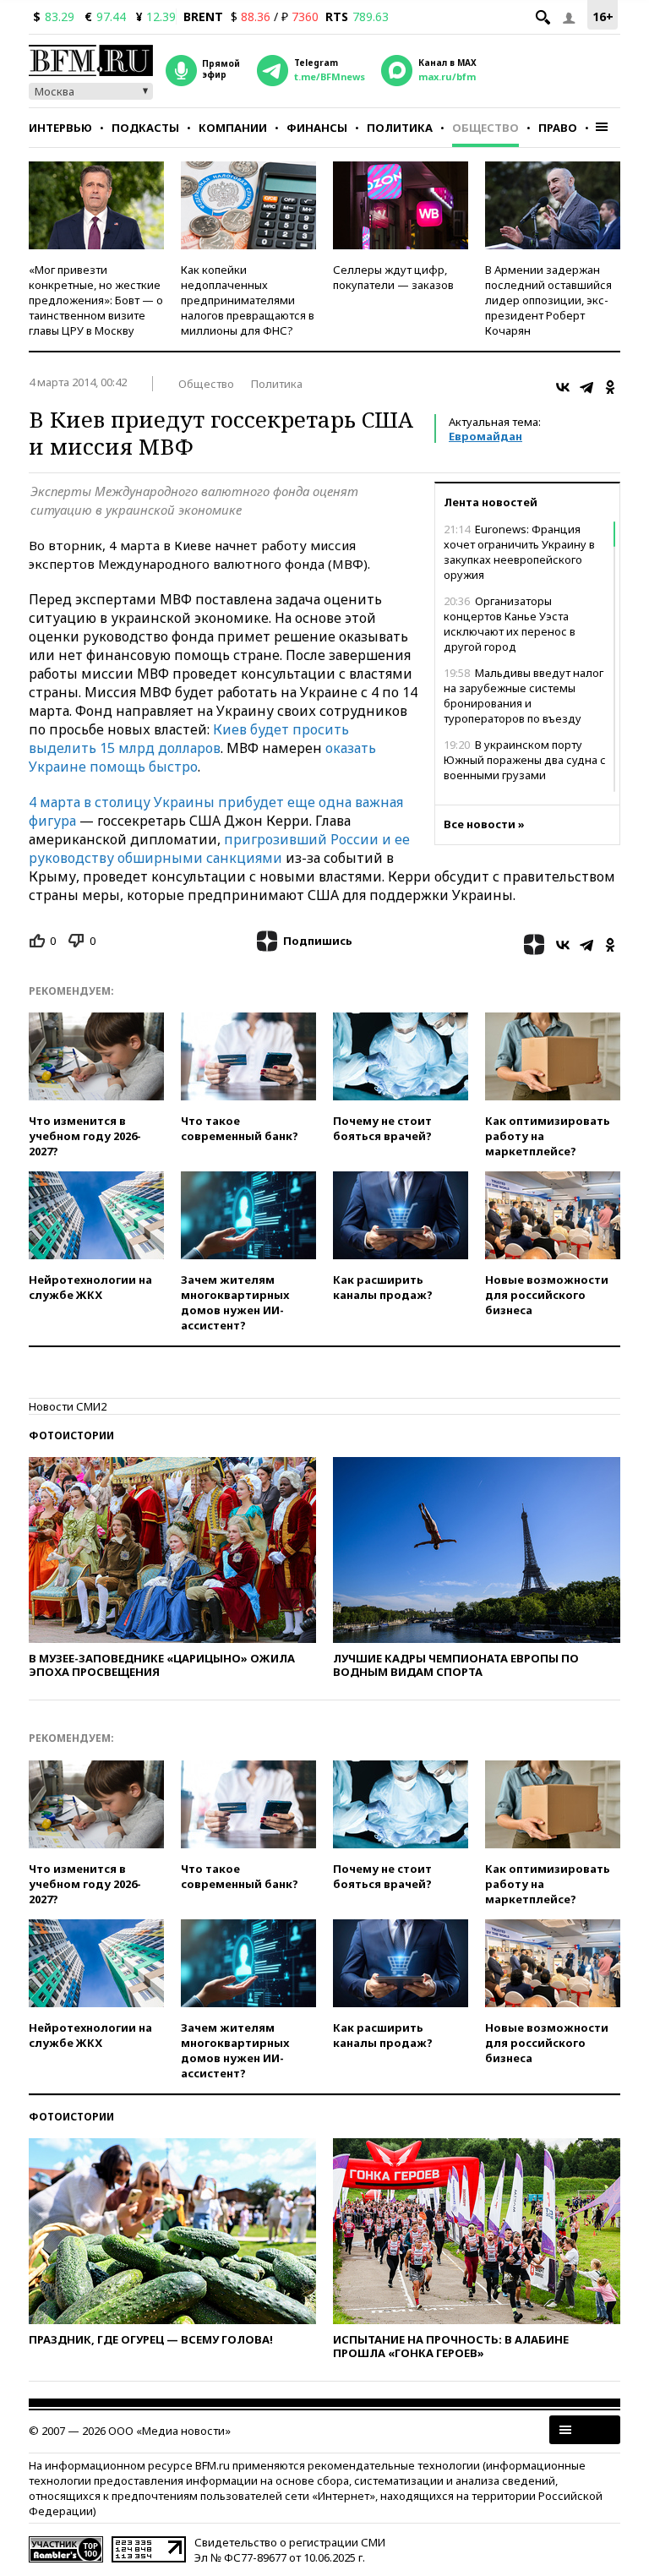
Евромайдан (485, 436)
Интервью (60, 128)
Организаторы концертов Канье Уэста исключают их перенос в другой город (510, 624)
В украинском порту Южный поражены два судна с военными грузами (525, 760)
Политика (400, 128)
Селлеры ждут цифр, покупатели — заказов (393, 277)
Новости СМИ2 (68, 1406)
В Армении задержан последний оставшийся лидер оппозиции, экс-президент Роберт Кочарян (548, 300)
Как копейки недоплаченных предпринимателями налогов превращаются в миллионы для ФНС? (248, 300)
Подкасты (145, 128)
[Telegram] (586, 387)
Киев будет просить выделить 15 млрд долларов (189, 739)
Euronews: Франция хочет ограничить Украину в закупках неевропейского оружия (519, 552)
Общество (485, 128)
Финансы (317, 128)
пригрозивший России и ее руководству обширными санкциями (219, 849)
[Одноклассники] (610, 387)
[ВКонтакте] (563, 387)
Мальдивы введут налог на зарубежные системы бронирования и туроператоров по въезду (524, 696)
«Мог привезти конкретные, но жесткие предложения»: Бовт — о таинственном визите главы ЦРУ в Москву (96, 300)
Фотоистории (71, 1435)
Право (558, 128)
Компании (233, 128)
